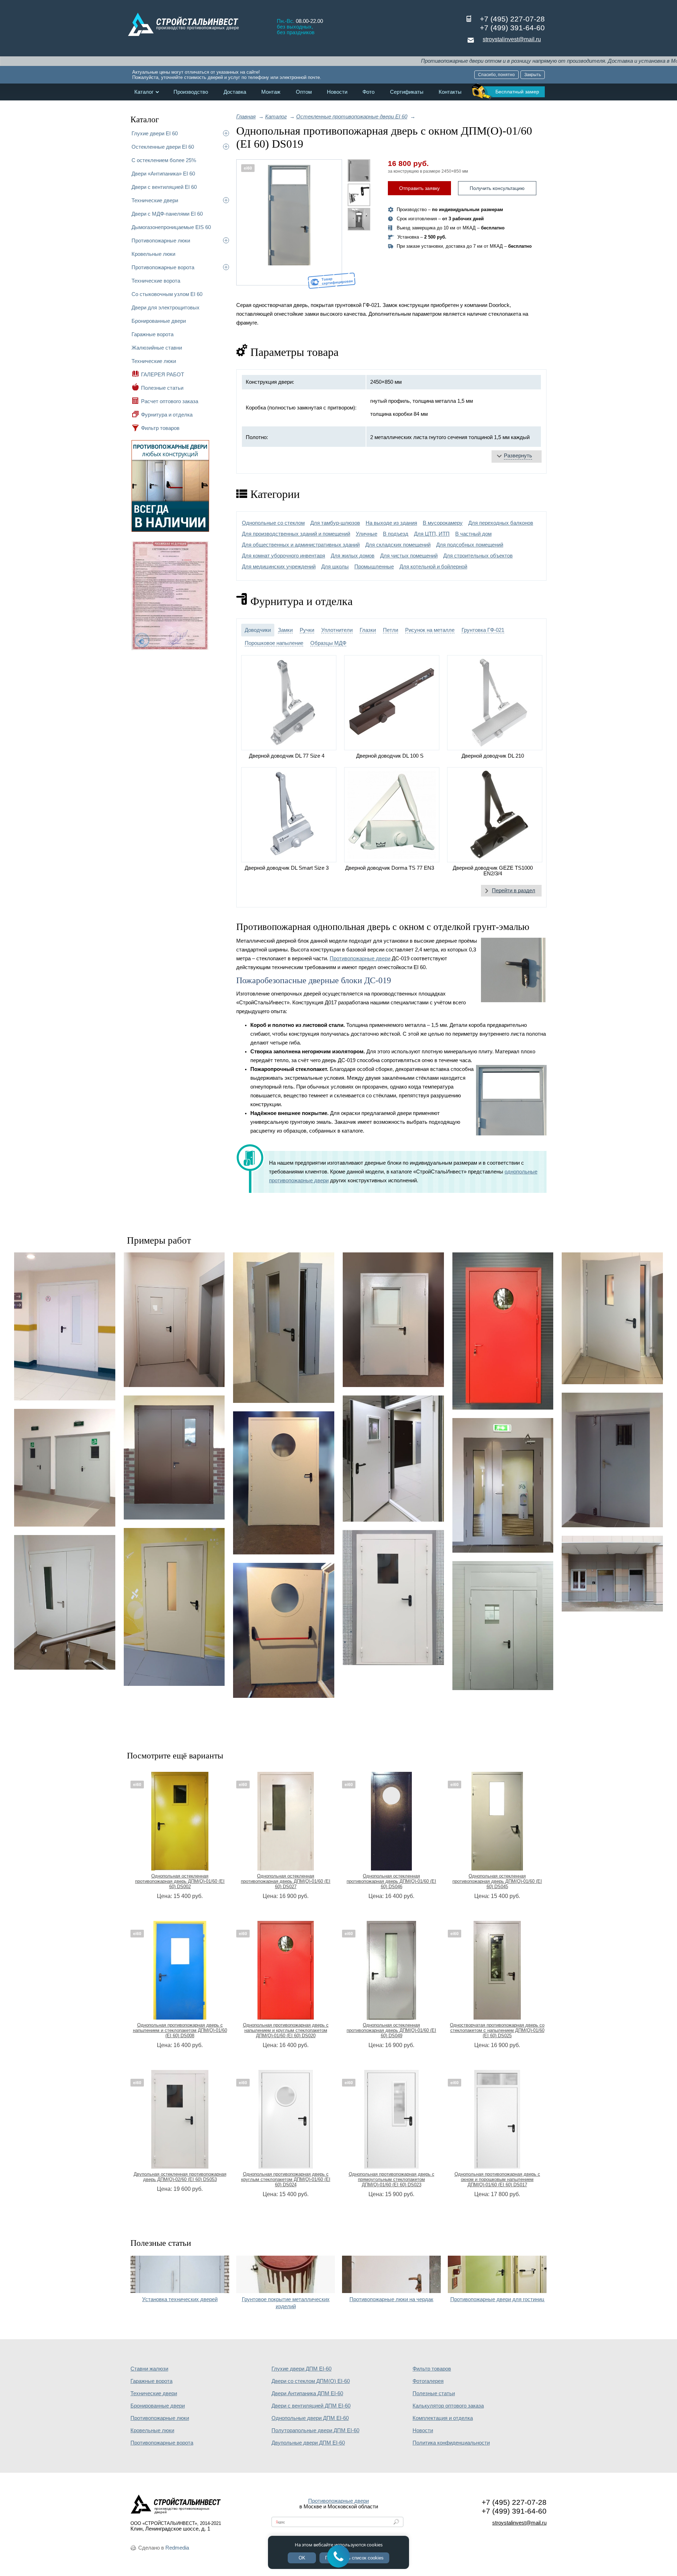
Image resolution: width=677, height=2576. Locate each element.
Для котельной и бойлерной (433, 567)
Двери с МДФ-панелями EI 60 (167, 214)
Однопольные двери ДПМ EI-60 (310, 2418)
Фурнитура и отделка (167, 415)
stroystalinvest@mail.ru (512, 39)
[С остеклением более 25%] (503, 1485)
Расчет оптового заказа (170, 401)
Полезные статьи (162, 388)
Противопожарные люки (161, 241)
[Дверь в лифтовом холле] (174, 1320)
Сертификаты (407, 92)
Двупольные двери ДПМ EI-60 (308, 2443)
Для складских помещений (398, 545)
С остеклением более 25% (164, 160)
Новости (337, 92)
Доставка (235, 92)
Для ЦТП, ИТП (432, 534)
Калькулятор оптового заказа (448, 2406)
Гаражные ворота (153, 334)
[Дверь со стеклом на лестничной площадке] (65, 1602)
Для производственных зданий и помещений (296, 534)
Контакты (450, 92)
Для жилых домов (353, 556)
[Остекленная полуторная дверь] (393, 1598)
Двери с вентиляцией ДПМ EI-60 (311, 2406)
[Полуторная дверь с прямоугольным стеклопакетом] (393, 1320)
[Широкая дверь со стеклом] (612, 1318)
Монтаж (271, 92)
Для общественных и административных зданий (301, 545)
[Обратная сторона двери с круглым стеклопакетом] (284, 1630)
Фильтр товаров (160, 428)
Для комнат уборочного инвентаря (283, 556)
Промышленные (374, 567)
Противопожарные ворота (163, 267)
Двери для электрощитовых (166, 307)
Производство (191, 92)
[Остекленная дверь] (393, 1459)
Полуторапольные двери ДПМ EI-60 (315, 2430)
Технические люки (154, 361)
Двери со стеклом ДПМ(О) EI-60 (311, 2381)
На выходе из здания (391, 523)
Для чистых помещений (409, 556)
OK (302, 2558)
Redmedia (177, 2548)
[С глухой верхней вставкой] (503, 1626)
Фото (368, 92)
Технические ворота (156, 281)
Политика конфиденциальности (451, 2443)
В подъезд (396, 534)
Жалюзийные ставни (157, 348)
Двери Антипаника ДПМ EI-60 (307, 2393)
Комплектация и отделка (443, 2418)
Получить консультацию (497, 188)
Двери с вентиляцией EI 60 (164, 187)
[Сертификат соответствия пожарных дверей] (170, 649)
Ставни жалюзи (149, 2369)
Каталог (144, 92)
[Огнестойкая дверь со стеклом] (284, 1328)
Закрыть (533, 75)
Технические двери (155, 200)
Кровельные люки (153, 254)
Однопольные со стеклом (273, 523)
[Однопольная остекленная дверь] (174, 1607)
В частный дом (473, 534)
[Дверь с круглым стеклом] (503, 1331)
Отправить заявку (419, 188)
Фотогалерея (428, 2381)
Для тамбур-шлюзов (335, 523)
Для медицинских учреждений (279, 567)
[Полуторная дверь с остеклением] (612, 1460)
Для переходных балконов (501, 523)
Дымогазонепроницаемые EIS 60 (171, 227)
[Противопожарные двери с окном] (65, 1468)
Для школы (335, 567)
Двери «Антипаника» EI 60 (163, 174)
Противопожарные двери (360, 959)
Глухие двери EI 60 (155, 133)
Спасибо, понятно (496, 75)
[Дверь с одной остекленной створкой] (65, 1327)
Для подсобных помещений (470, 545)
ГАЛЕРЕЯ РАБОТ (163, 374)
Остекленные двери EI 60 (163, 147)
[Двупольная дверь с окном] (174, 1458)
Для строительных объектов (478, 556)
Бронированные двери (159, 321)
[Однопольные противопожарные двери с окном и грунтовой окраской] (289, 222)
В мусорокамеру (443, 523)
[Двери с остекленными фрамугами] (612, 1574)
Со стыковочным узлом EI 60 (167, 294)
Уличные (367, 534)
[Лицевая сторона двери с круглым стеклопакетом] (284, 1483)
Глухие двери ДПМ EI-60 (301, 2369)
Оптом (304, 92)
